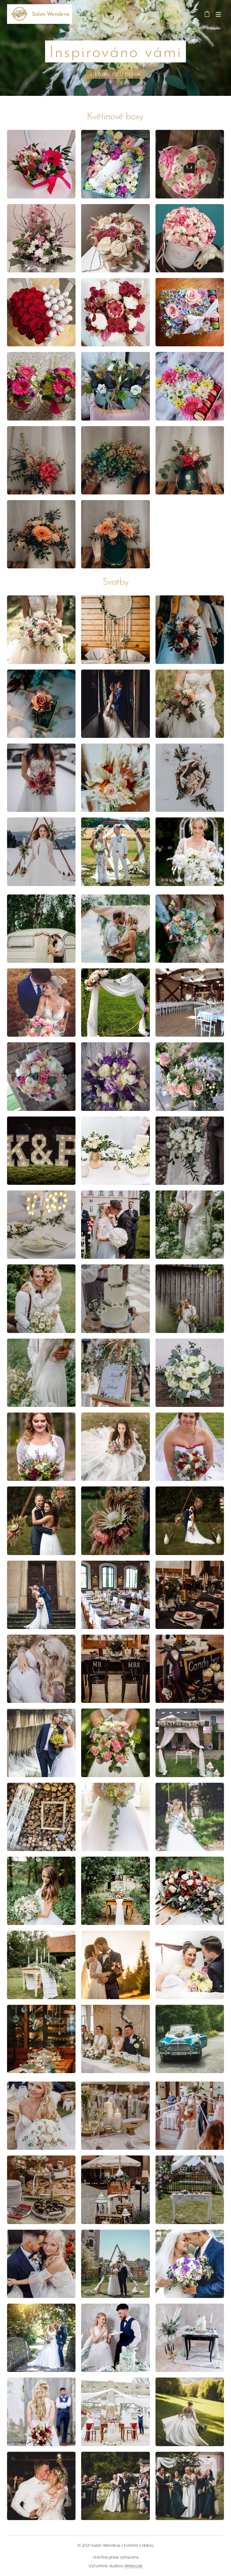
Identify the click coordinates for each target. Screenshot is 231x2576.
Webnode (133, 2566)
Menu (218, 14)
